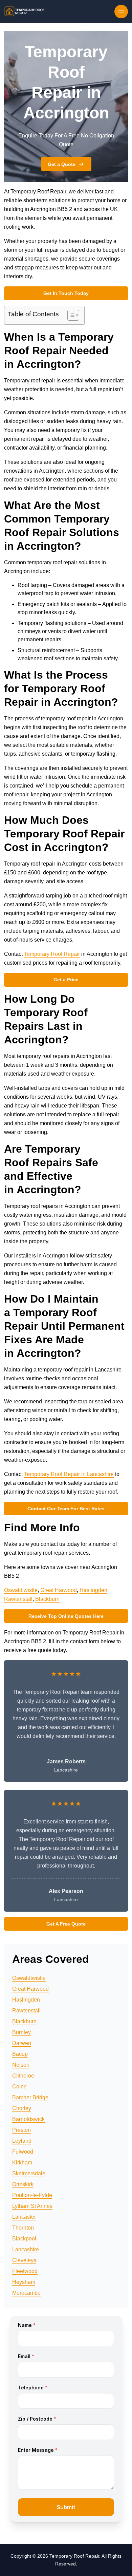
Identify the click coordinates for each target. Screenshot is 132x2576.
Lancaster (24, 2217)
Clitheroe (23, 2076)
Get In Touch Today (66, 293)
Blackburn (47, 1599)
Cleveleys (24, 2260)
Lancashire (26, 2249)
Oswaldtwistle (21, 1590)
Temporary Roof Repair (52, 954)
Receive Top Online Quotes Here (66, 1616)
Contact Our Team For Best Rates (66, 1509)
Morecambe (26, 2293)
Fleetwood (25, 2271)
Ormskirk (23, 2184)
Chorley (22, 2108)
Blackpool (24, 2239)
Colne (19, 2087)
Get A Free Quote (66, 1924)
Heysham (24, 2282)
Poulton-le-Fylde (32, 2195)
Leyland (22, 2141)
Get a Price (66, 980)
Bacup (20, 2054)
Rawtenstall (18, 1599)
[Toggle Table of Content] (70, 315)
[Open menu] (121, 12)
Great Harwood (59, 1590)
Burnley (21, 2032)
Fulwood (23, 2152)
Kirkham (22, 2163)
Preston (21, 2130)
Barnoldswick (28, 2119)
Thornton (23, 2228)
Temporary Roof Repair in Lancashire (69, 1474)
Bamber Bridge (30, 2097)
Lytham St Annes (32, 2206)
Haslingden (93, 1590)
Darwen (22, 2043)
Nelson (21, 2065)
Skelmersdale (29, 2173)
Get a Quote (62, 164)
